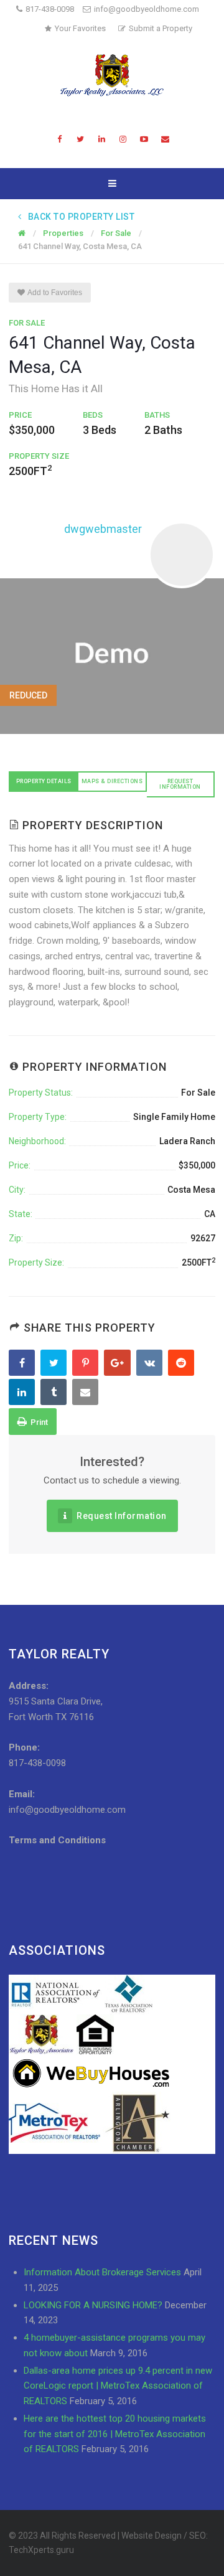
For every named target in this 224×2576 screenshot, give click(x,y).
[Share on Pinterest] (87, 1363)
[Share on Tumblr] (55, 1393)
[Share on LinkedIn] (23, 1393)
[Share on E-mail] (87, 1393)
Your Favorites (80, 28)
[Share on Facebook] (23, 1363)
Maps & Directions (112, 781)
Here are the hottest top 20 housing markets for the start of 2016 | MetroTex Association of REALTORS (115, 2434)
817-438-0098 (50, 9)
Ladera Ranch (187, 1141)
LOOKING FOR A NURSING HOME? (93, 2305)
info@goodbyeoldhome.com (147, 9)
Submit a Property (161, 28)
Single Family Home (174, 1117)
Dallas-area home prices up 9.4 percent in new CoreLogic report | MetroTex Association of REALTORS (118, 2386)
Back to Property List (81, 217)
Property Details (44, 781)
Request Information (180, 784)
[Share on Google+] (119, 1363)
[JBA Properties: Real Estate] (112, 75)
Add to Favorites (54, 293)
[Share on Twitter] (55, 1363)
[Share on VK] (151, 1363)
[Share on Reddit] (183, 1363)
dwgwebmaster (103, 529)
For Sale (27, 323)
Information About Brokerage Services (102, 2272)
